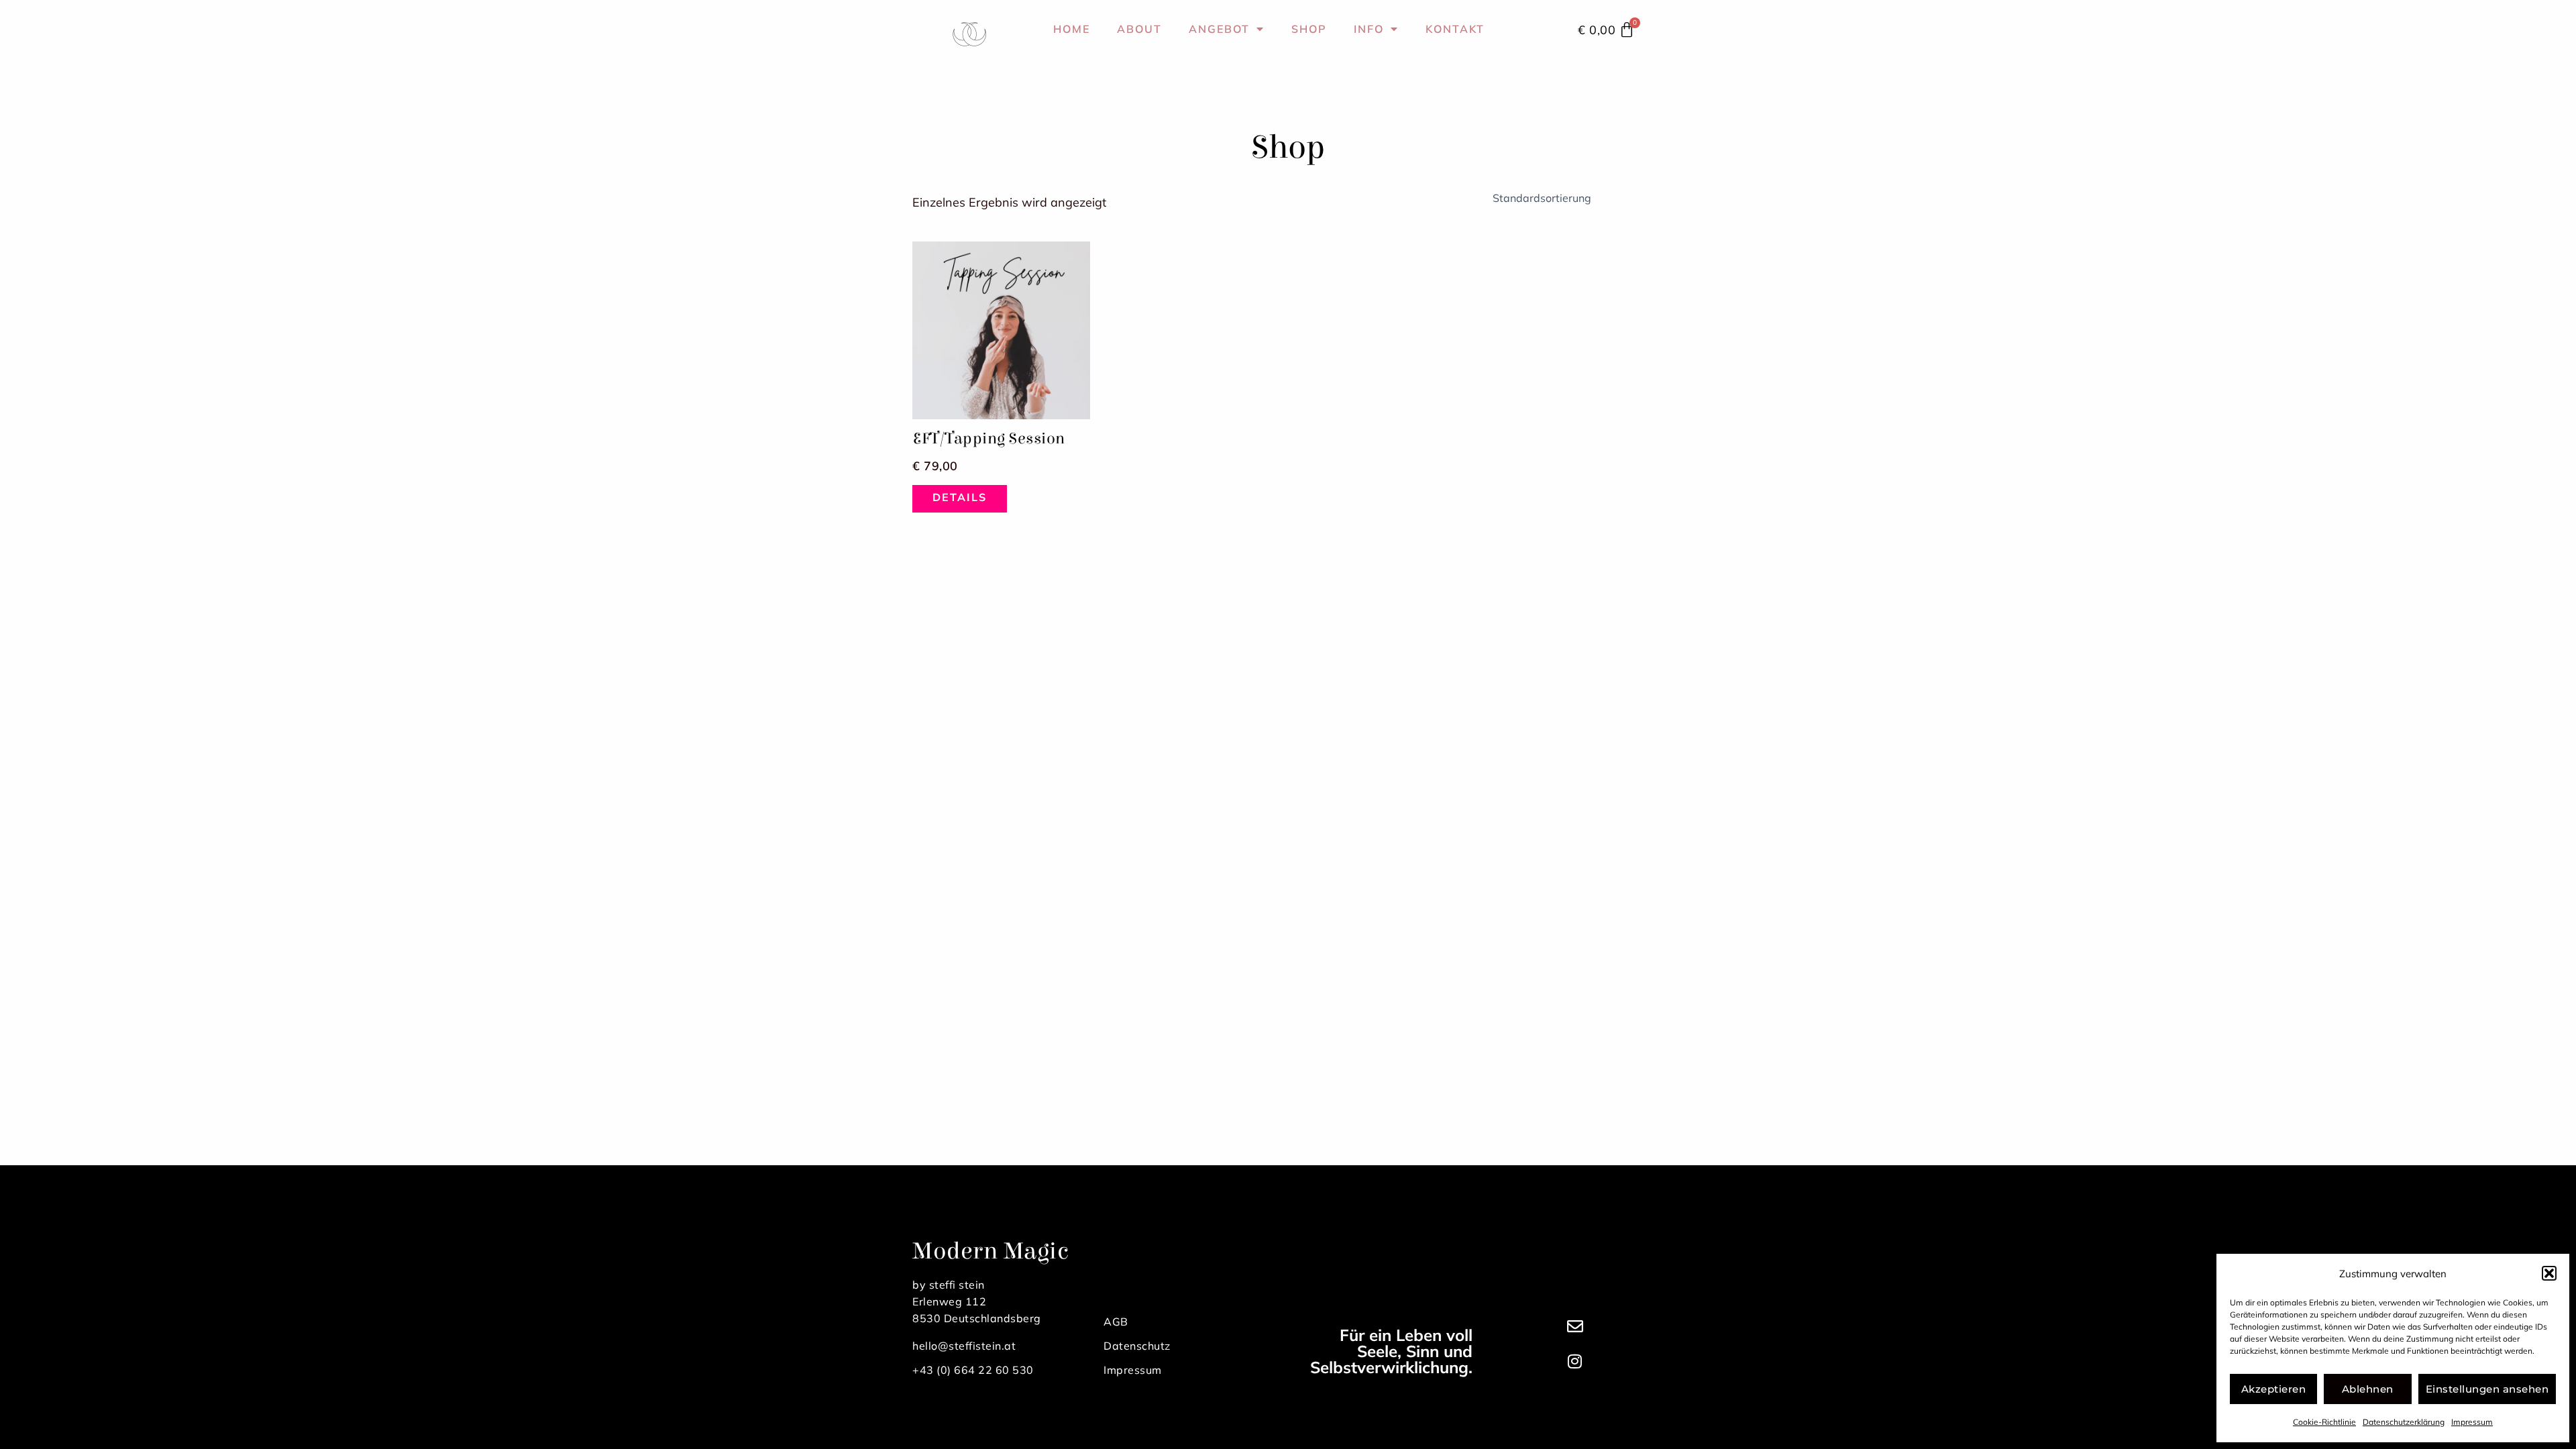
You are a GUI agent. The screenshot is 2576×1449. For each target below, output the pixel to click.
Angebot (1219, 29)
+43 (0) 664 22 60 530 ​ (974, 1370)
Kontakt (1455, 29)
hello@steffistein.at (964, 1346)
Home (1072, 29)
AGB (1116, 1322)
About (1139, 29)
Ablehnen (2368, 1389)
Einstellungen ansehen (2487, 1389)
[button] (2549, 1273)
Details (960, 497)
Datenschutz (1137, 1346)
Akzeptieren (2274, 1389)
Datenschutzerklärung (2404, 1422)
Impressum (2472, 1422)
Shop (1309, 29)
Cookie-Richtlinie (2324, 1422)
